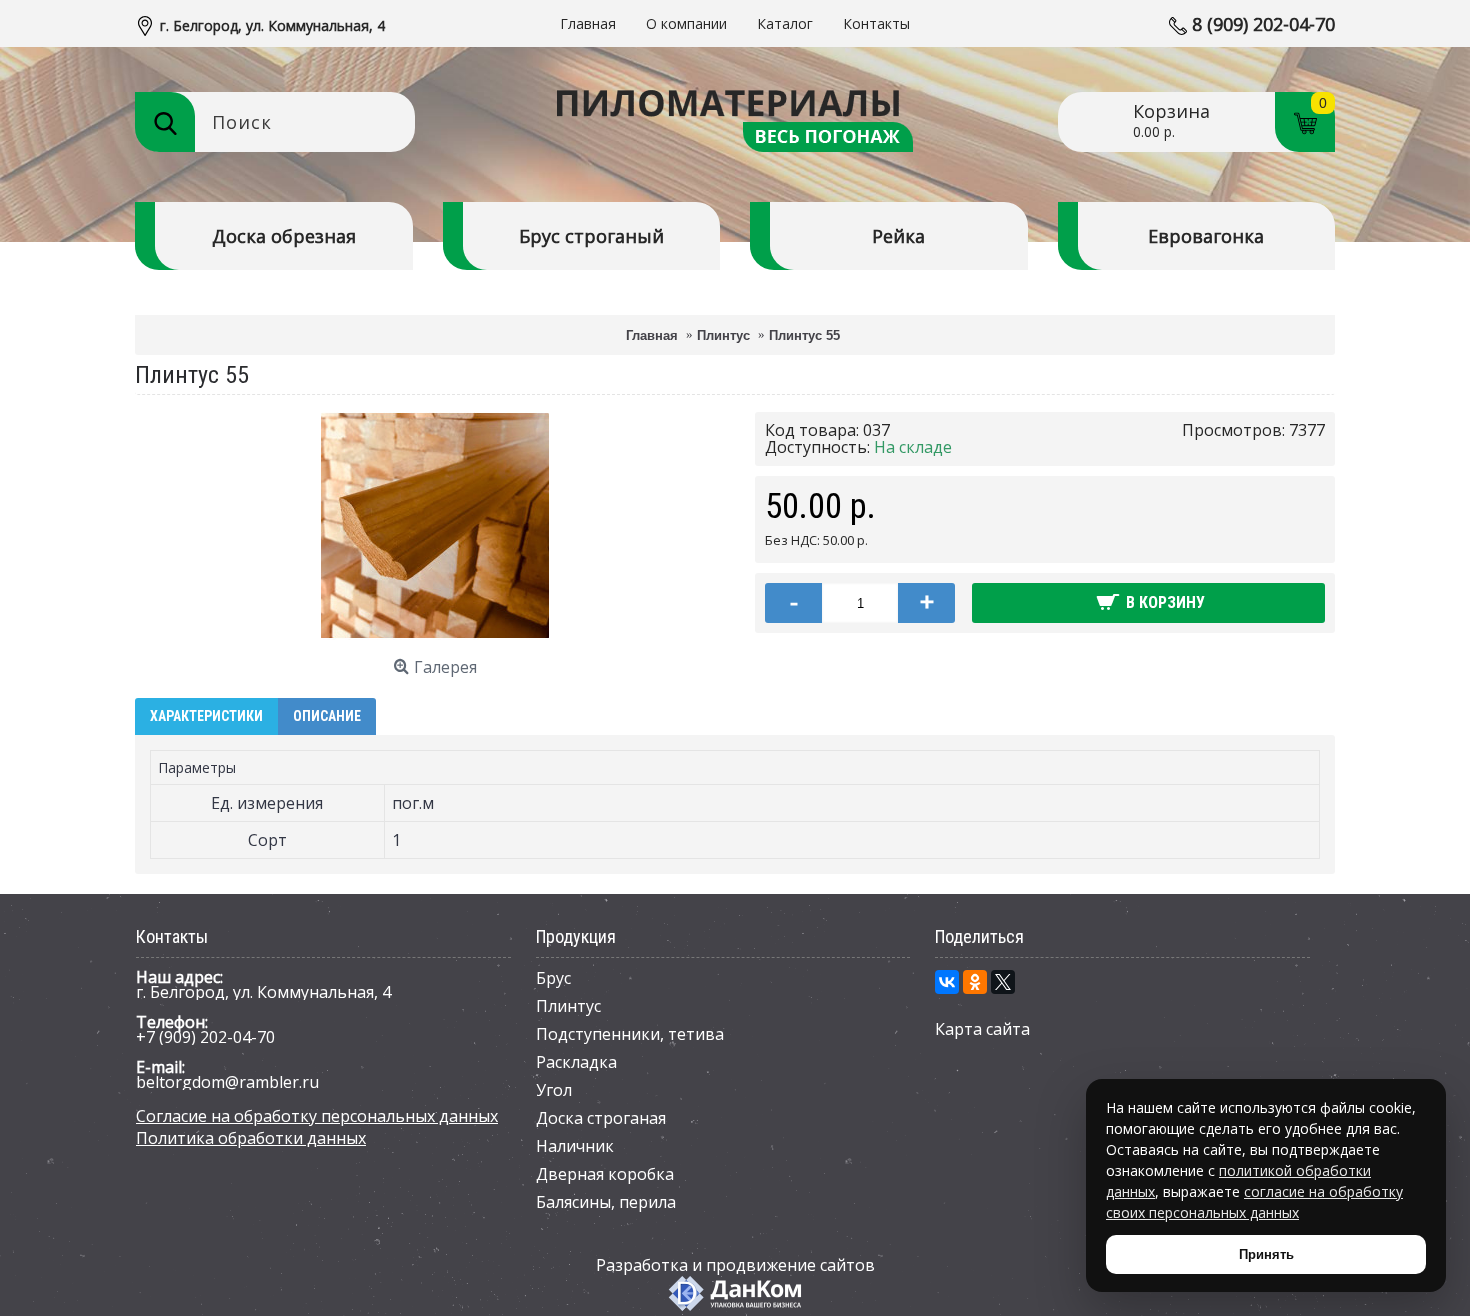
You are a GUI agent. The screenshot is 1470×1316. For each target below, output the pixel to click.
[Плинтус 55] (435, 634)
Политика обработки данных (251, 1138)
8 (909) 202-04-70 (1263, 24)
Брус (553, 978)
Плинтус (568, 1006)
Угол (554, 1090)
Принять (1266, 1254)
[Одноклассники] (975, 982)
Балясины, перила (606, 1202)
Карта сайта (982, 1029)
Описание (327, 716)
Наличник (575, 1146)
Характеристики (206, 716)
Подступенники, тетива (630, 1034)
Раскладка (576, 1062)
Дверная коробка (605, 1174)
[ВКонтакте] (947, 982)
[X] (1003, 982)
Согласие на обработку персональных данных (317, 1116)
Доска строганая (601, 1118)
